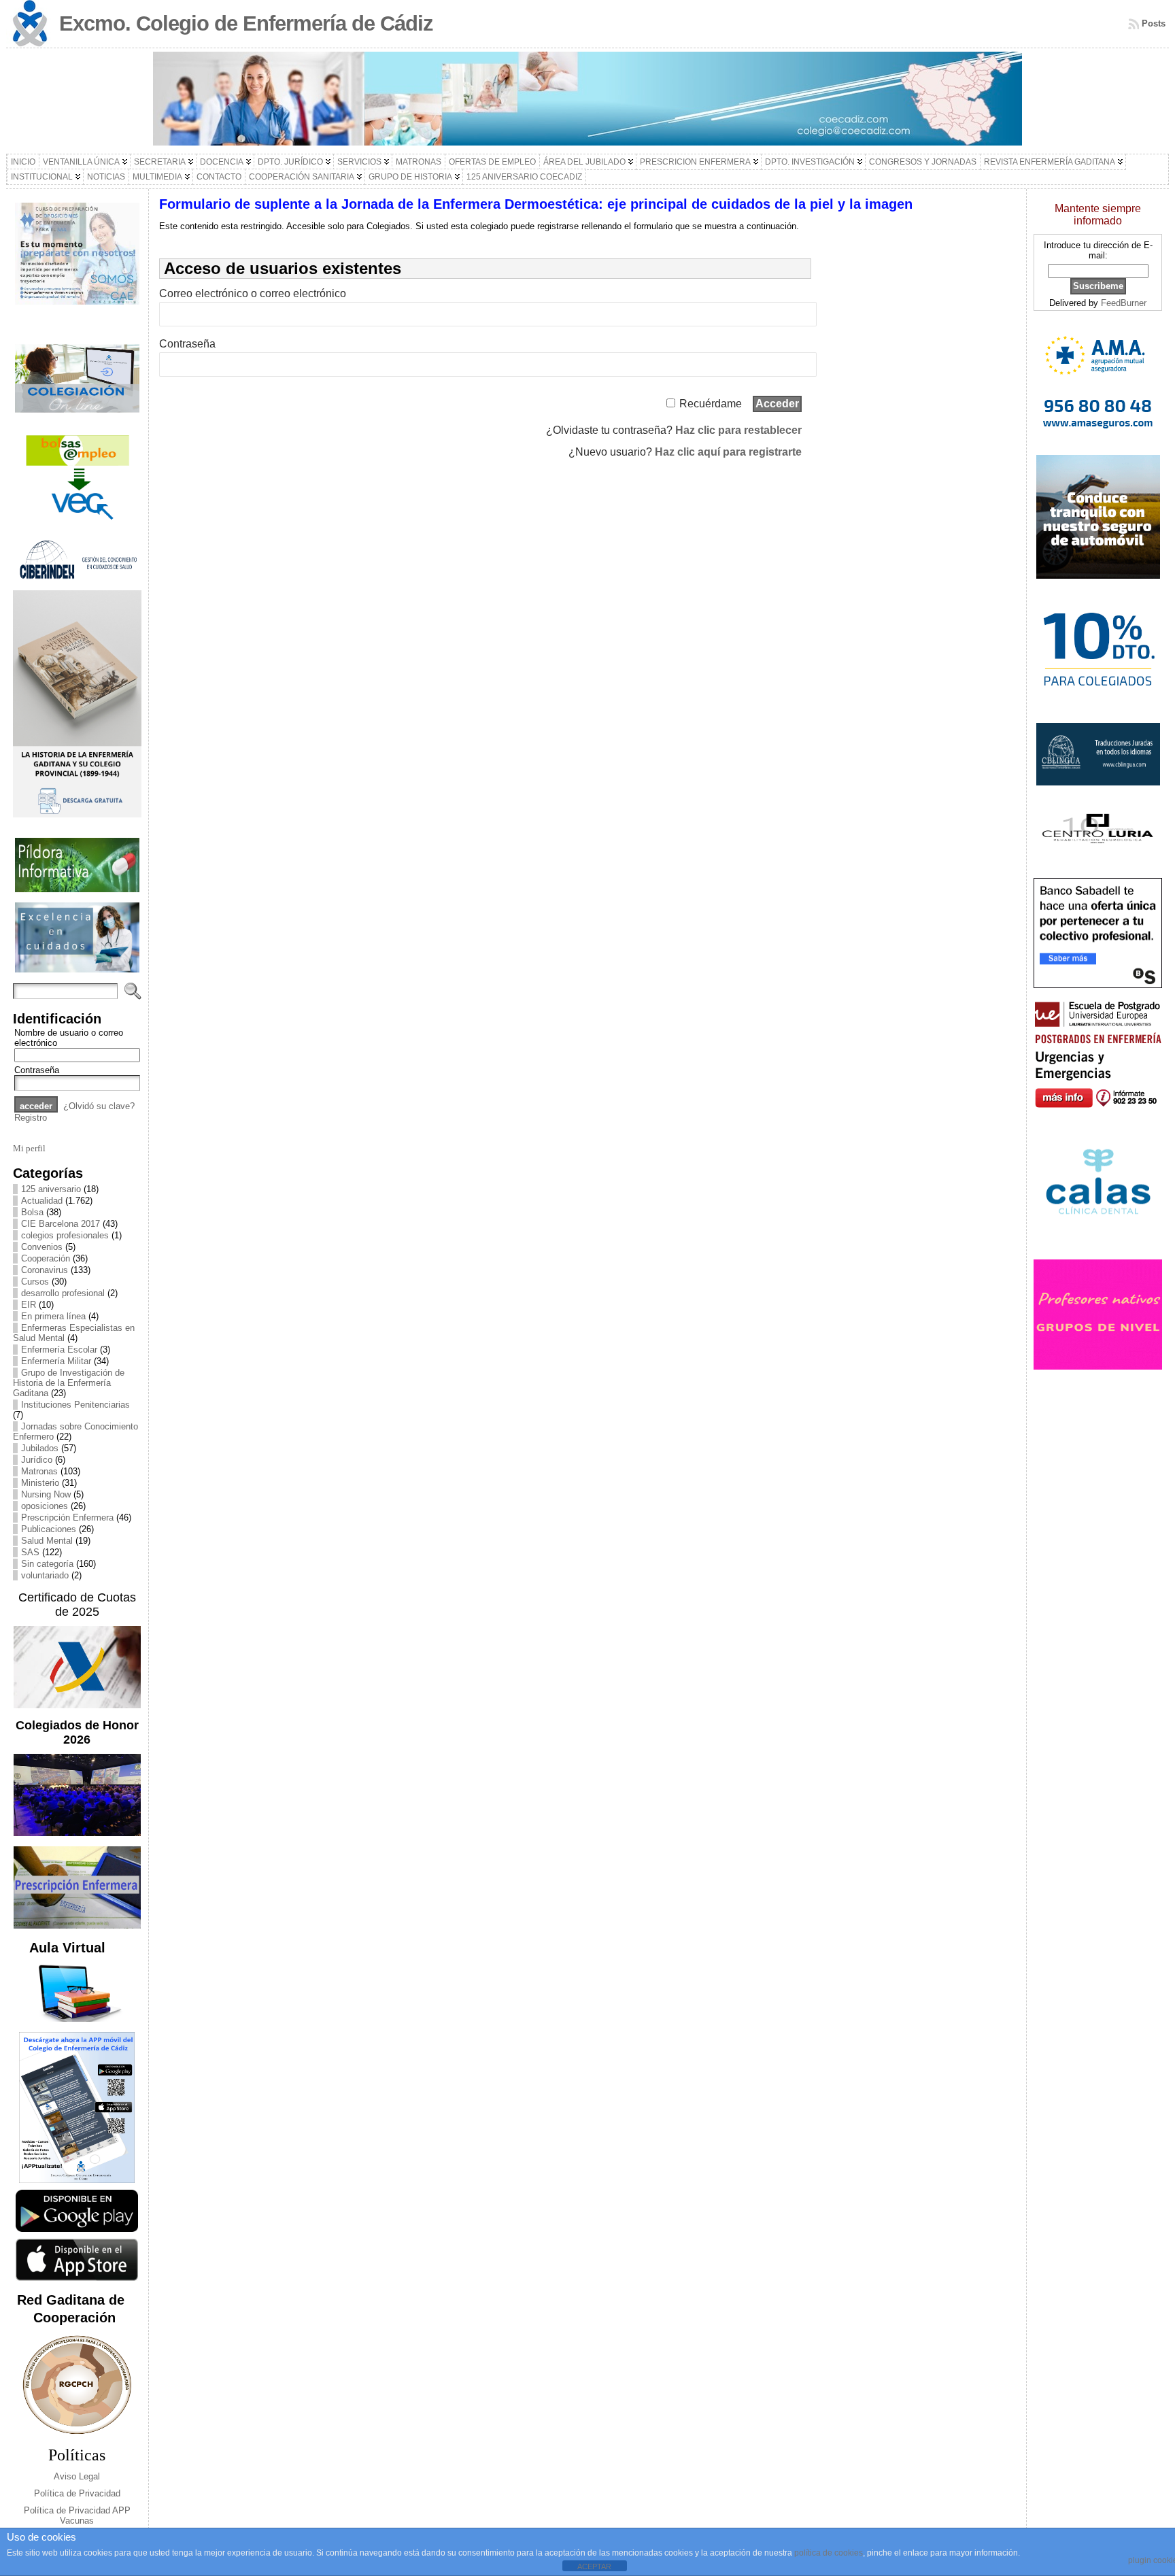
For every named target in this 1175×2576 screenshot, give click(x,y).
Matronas (39, 1471)
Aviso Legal (77, 2476)
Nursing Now (46, 1494)
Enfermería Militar (56, 1361)
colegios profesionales (65, 1235)
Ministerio (40, 1483)
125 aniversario (51, 1189)
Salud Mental (47, 1541)
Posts (1154, 23)
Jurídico (37, 1460)
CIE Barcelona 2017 (61, 1224)
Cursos (35, 1282)
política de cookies (829, 2553)
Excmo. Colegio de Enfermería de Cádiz (246, 23)
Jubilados (40, 1448)
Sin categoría (47, 1564)
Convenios (42, 1247)
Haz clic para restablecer (738, 430)
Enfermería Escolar (59, 1350)
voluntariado (45, 1575)
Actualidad (42, 1201)
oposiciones (45, 1506)
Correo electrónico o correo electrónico (253, 293)
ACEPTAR (594, 2566)
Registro (31, 1118)
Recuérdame (711, 404)
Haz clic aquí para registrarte (728, 452)
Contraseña (37, 1070)
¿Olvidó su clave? (99, 1106)
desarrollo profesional (63, 1293)
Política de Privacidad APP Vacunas (77, 2515)
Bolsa (32, 1212)
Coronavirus (45, 1270)
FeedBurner (1124, 303)
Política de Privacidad (77, 2493)
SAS (30, 1552)
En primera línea (53, 1316)
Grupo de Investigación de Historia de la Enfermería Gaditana (69, 1383)
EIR (29, 1305)
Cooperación (46, 1258)
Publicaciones (49, 1529)
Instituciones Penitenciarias (75, 1405)
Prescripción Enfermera (67, 1518)
